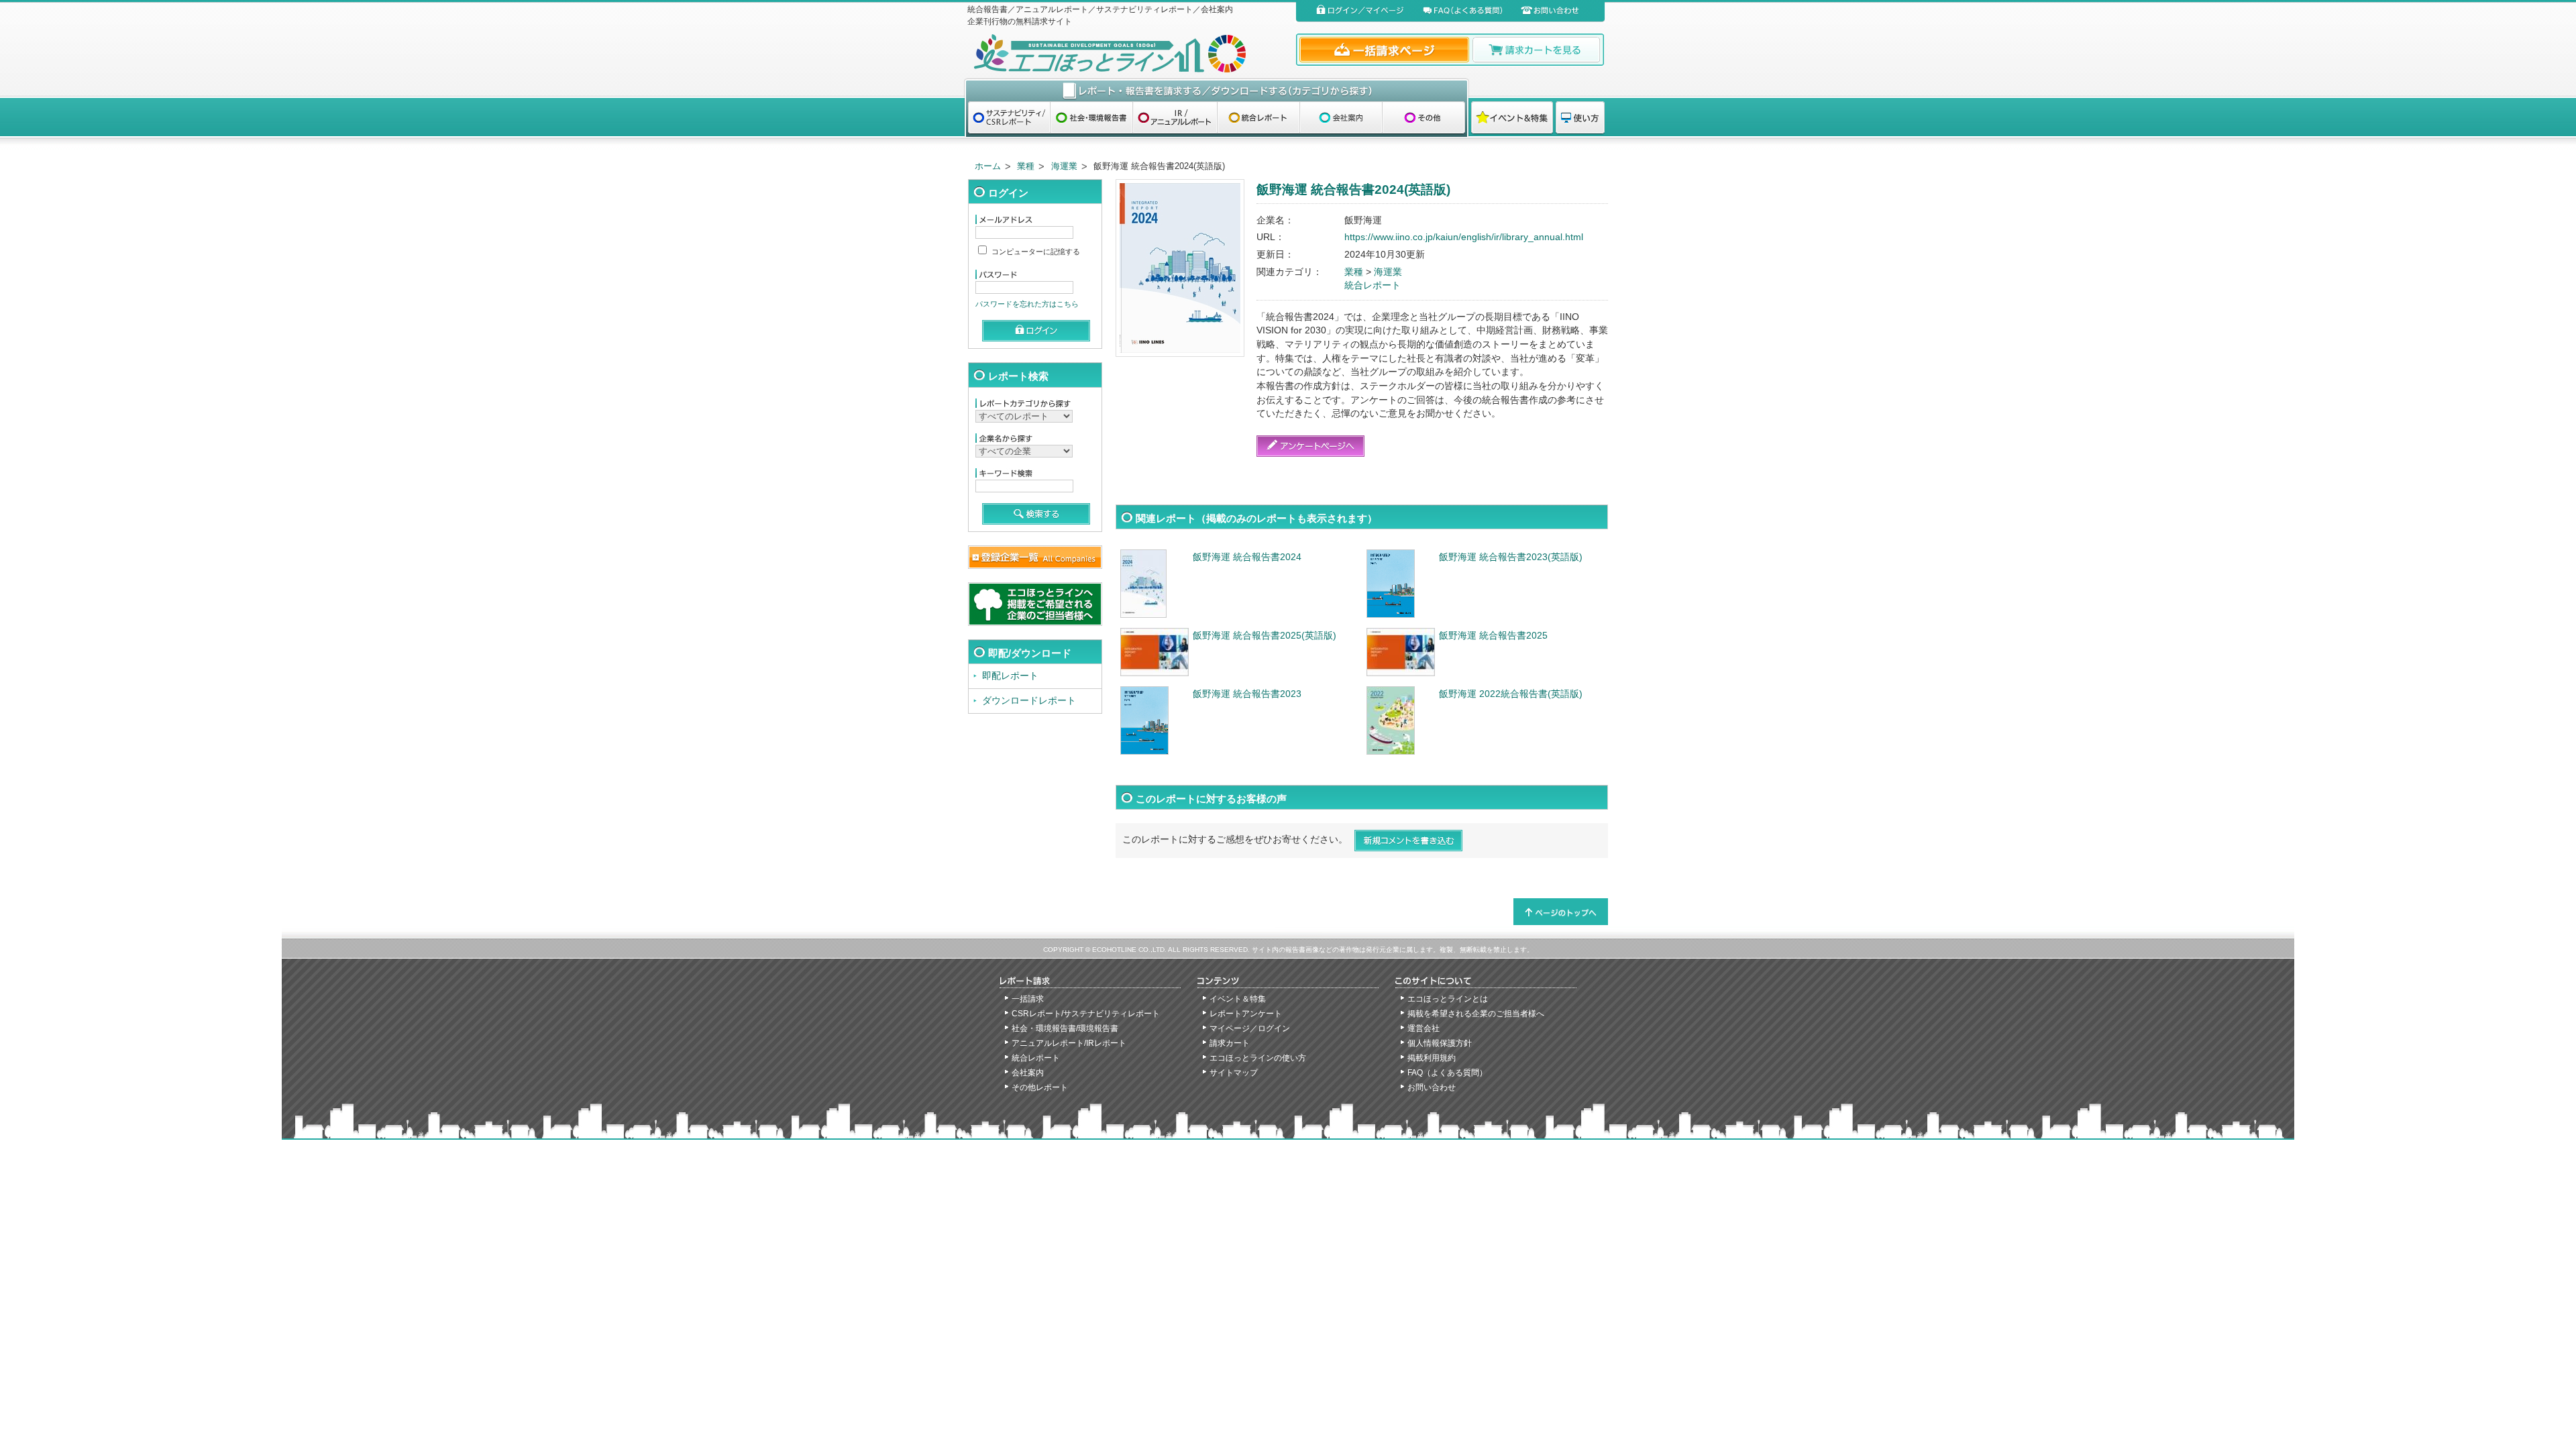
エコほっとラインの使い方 (1258, 1058)
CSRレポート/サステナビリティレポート (1086, 1014)
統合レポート (1373, 285)
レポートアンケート (1246, 1014)
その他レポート (1040, 1087)
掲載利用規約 (1432, 1058)
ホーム (988, 166)
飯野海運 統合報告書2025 (1493, 636)
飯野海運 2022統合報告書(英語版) (1511, 694)
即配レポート (1010, 676)
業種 (1026, 166)
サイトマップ (1234, 1073)
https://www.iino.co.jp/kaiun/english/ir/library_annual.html (1464, 237)
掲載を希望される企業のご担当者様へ (1476, 1014)
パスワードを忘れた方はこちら (1027, 304)
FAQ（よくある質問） (1447, 1073)
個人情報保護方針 (1440, 1043)
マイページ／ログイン (1250, 1028)
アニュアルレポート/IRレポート (1069, 1043)
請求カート (1230, 1043)
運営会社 (1424, 1028)
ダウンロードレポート (1029, 701)
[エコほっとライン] (1129, 53)
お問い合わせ (1432, 1087)
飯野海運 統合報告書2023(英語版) (1511, 557)
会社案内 (1028, 1073)
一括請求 (1028, 999)
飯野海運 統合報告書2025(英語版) (1265, 636)
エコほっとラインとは (1448, 999)
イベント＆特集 (1238, 999)
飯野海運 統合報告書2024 (1247, 557)
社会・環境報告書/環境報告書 (1065, 1028)
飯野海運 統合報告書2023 (1247, 694)
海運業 (1064, 166)
